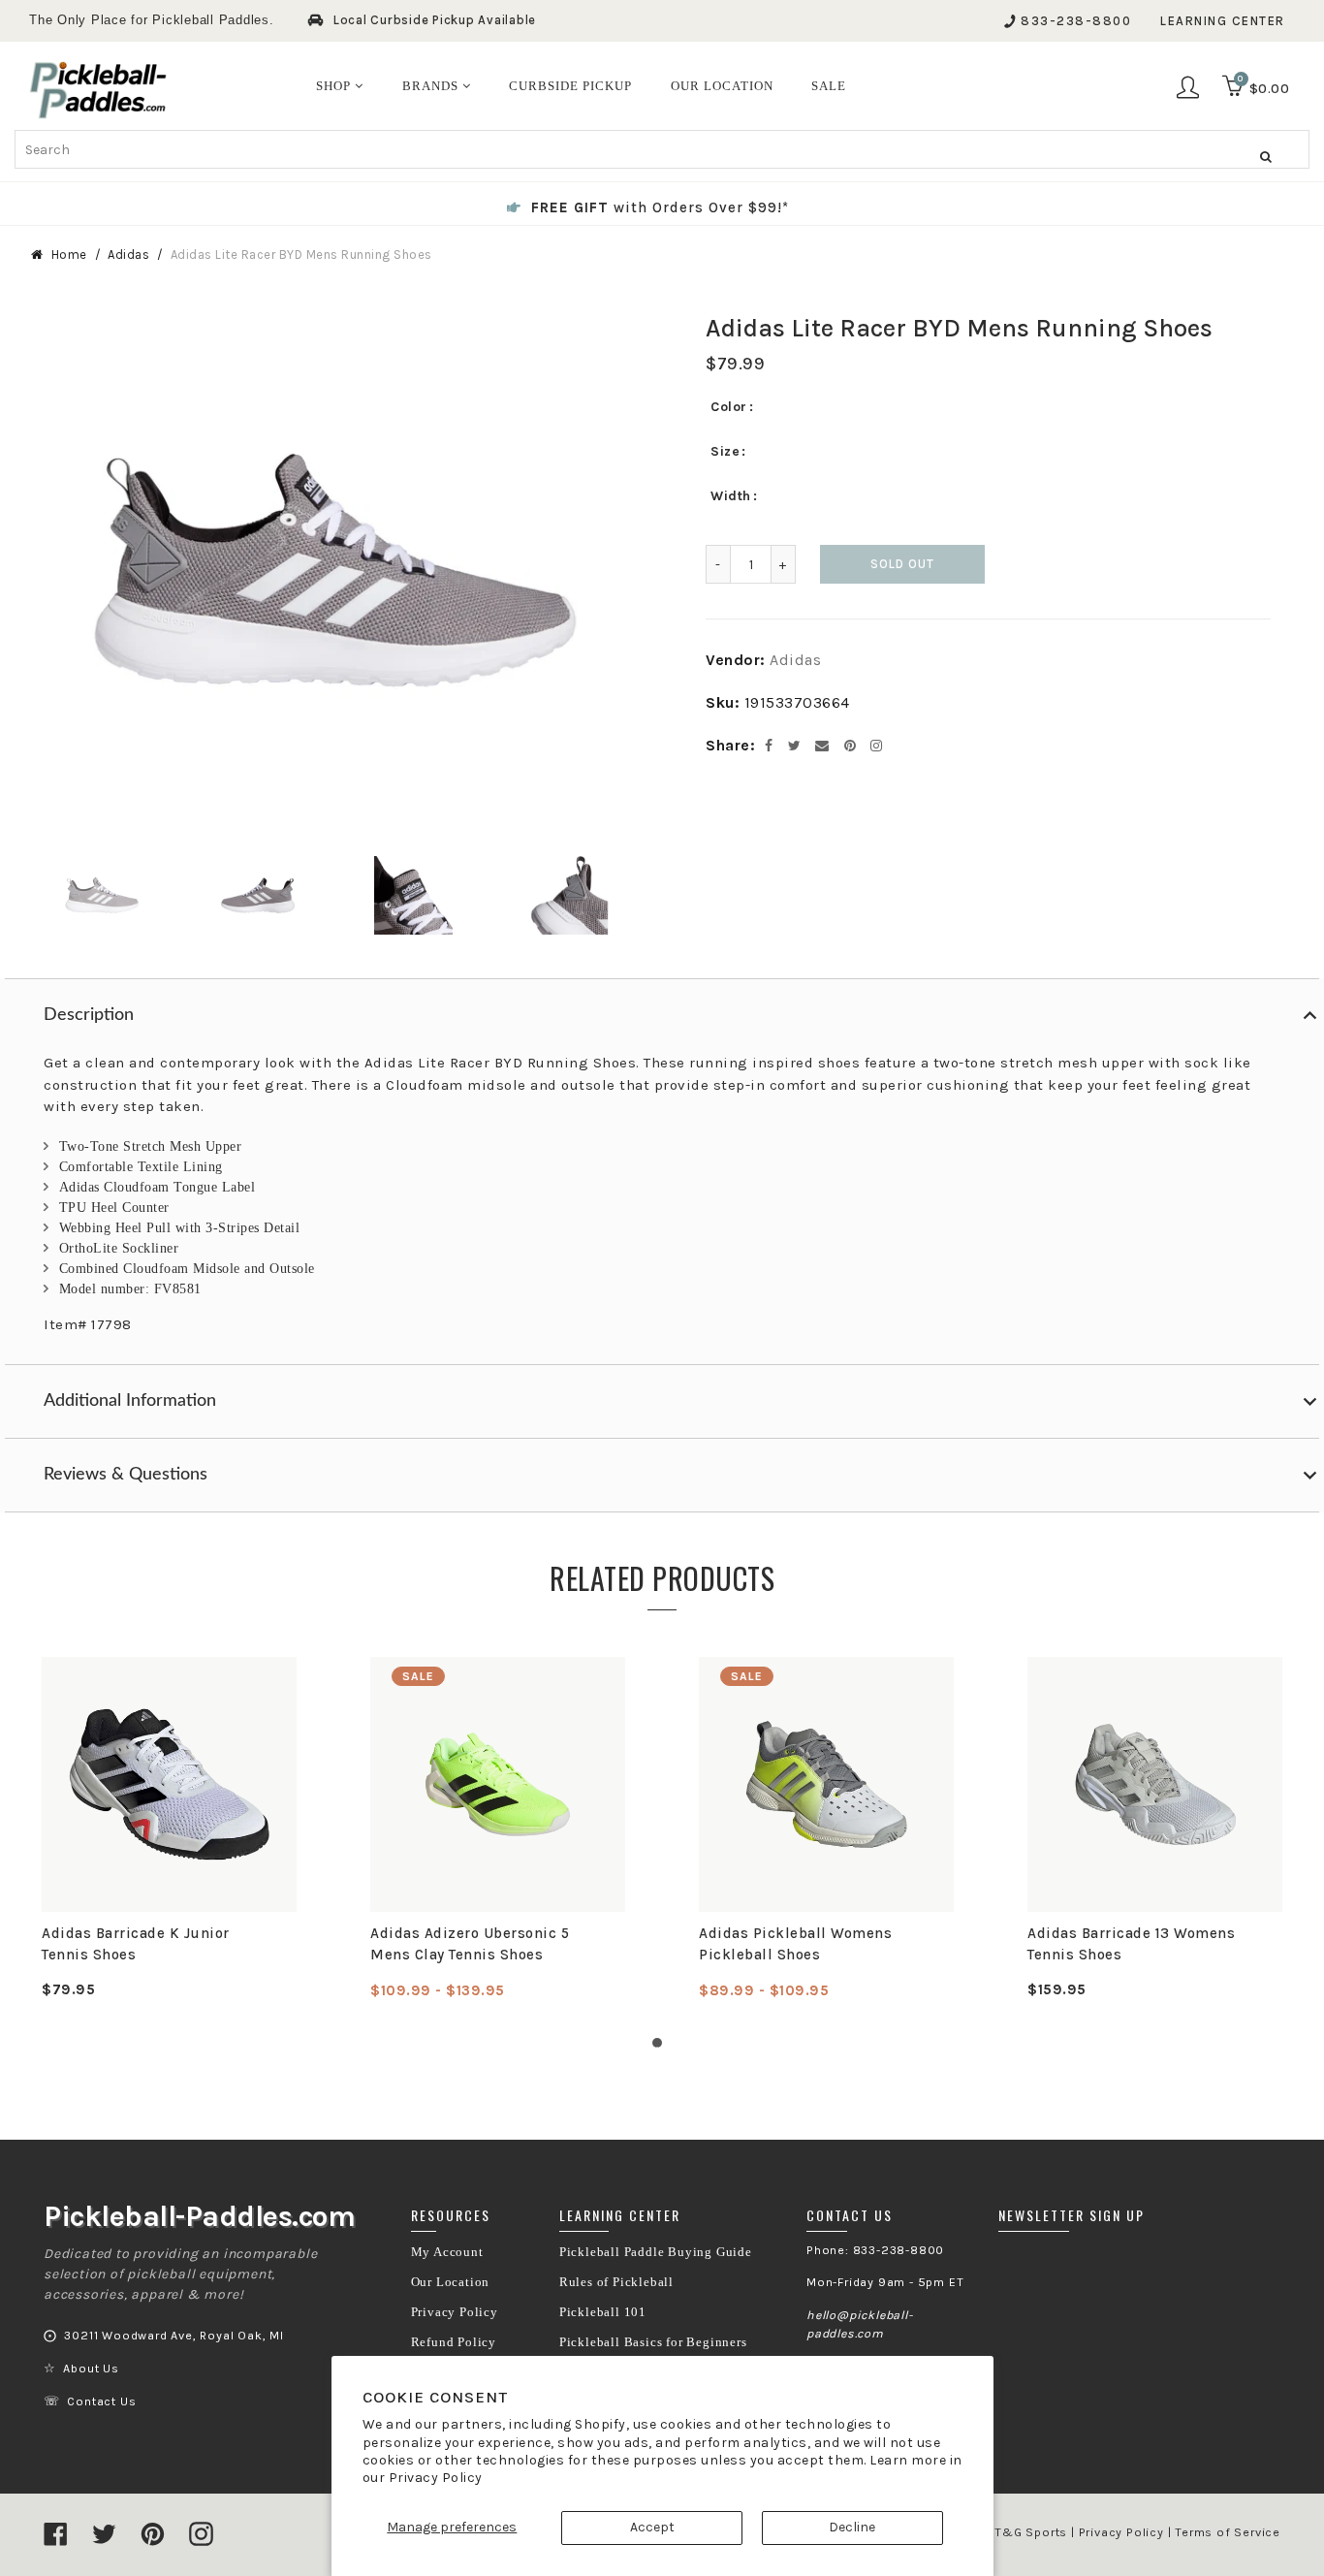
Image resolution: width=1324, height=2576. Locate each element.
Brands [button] (432, 86)
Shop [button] (335, 86)
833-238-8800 (1076, 21)
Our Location (451, 2282)
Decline (852, 2527)
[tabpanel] (169, 1829)
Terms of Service (1228, 2532)
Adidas (128, 254)
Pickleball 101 (603, 2312)
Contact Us (101, 2401)
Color (729, 407)
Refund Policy (454, 2342)
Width (731, 496)
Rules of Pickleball (616, 2282)
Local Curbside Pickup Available (435, 20)
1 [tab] (662, 2048)
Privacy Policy (436, 2478)
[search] (662, 149)
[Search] (1266, 156)
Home (69, 254)
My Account (447, 2252)
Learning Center (1223, 21)
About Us (91, 2369)
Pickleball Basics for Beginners (653, 2342)
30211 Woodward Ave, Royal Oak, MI (173, 2336)
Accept (652, 2527)
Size (725, 451)
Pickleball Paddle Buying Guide (656, 2252)
